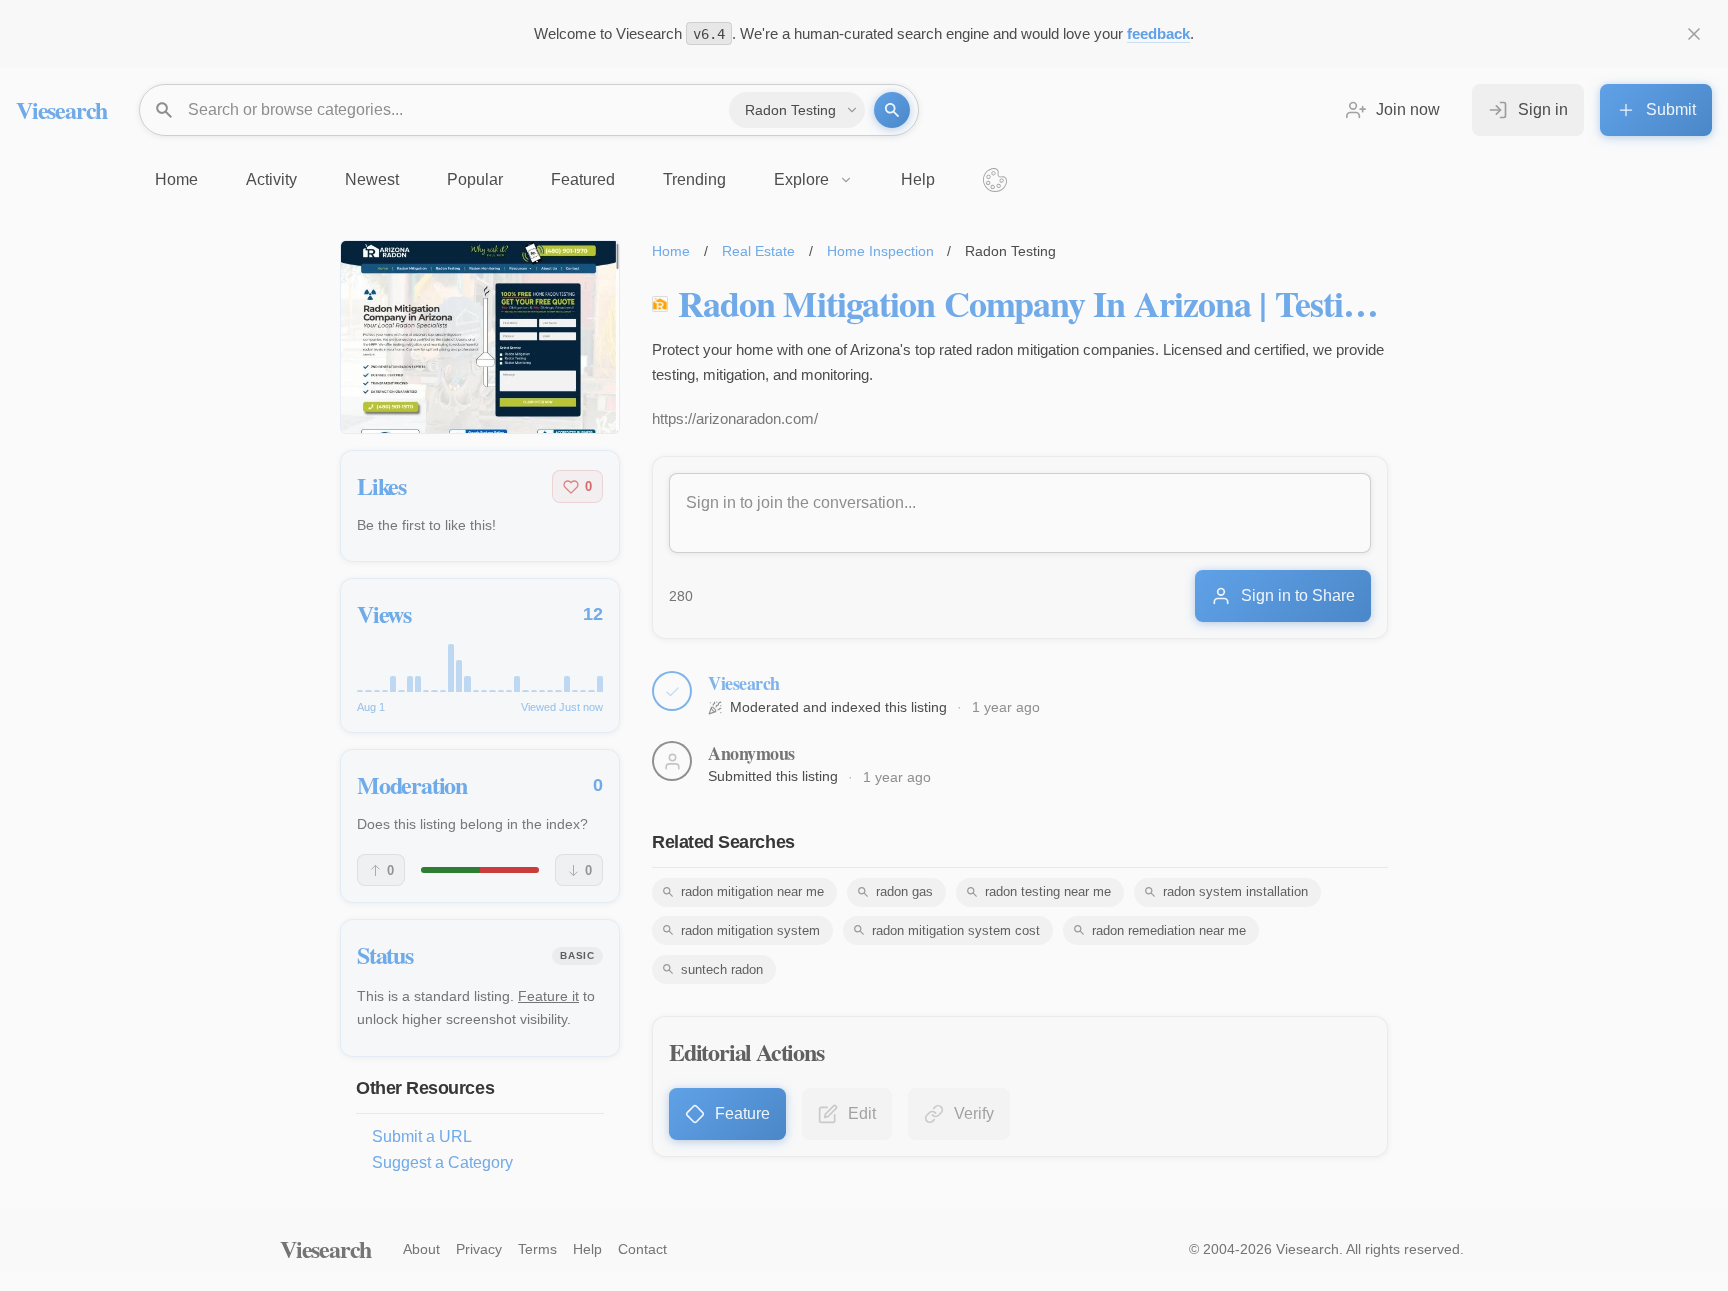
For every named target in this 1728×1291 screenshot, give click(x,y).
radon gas (904, 891)
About (421, 1249)
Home (671, 251)
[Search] (892, 110)
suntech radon (722, 969)
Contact (642, 1249)
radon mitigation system (750, 930)
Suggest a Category (442, 1162)
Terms (537, 1249)
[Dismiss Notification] (1694, 34)
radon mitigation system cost (956, 930)
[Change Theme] (995, 180)
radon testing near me (1048, 891)
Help (587, 1249)
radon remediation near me (1169, 930)
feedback (1158, 33)
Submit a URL (422, 1136)
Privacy (479, 1249)
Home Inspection (880, 251)
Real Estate (758, 251)
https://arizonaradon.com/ (735, 418)
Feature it (548, 996)
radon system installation (1235, 891)
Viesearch (61, 109)
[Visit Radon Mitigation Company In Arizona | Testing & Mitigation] (480, 337)
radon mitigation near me (752, 891)
